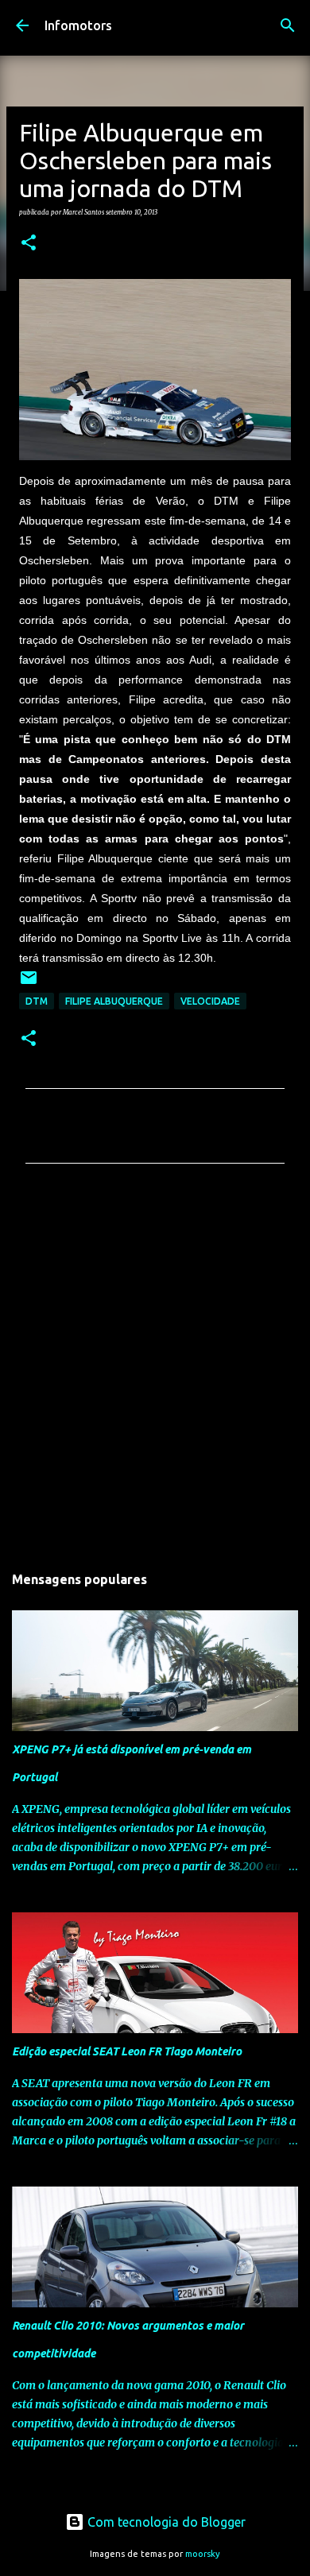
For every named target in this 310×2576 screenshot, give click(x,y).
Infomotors (78, 25)
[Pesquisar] (288, 25)
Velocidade (210, 1001)
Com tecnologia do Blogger (165, 2522)
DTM (37, 1001)
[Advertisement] (155, 1368)
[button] (29, 243)
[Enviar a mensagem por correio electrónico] (29, 984)
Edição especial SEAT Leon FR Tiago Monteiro (127, 2051)
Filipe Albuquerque (114, 1001)
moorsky (203, 2554)
